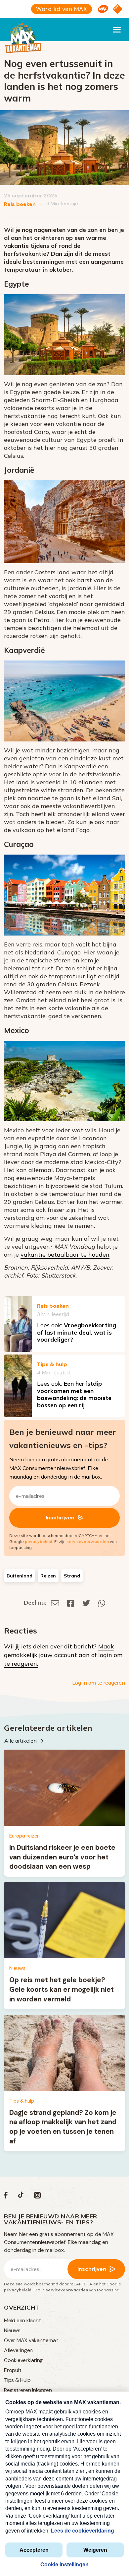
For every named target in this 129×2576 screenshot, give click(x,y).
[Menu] (117, 30)
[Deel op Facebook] (71, 1602)
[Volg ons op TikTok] (21, 2197)
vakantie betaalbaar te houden (65, 1254)
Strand (72, 1576)
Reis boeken (20, 204)
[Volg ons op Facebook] (6, 2197)
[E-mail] (55, 1602)
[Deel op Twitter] (86, 1602)
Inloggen (42, 2390)
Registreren (17, 2390)
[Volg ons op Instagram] (37, 2197)
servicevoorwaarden (88, 1541)
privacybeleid (39, 1541)
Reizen (48, 1576)
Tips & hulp (52, 1364)
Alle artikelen (21, 1741)
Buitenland (20, 1576)
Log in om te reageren (99, 1683)
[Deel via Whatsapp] (102, 1602)
